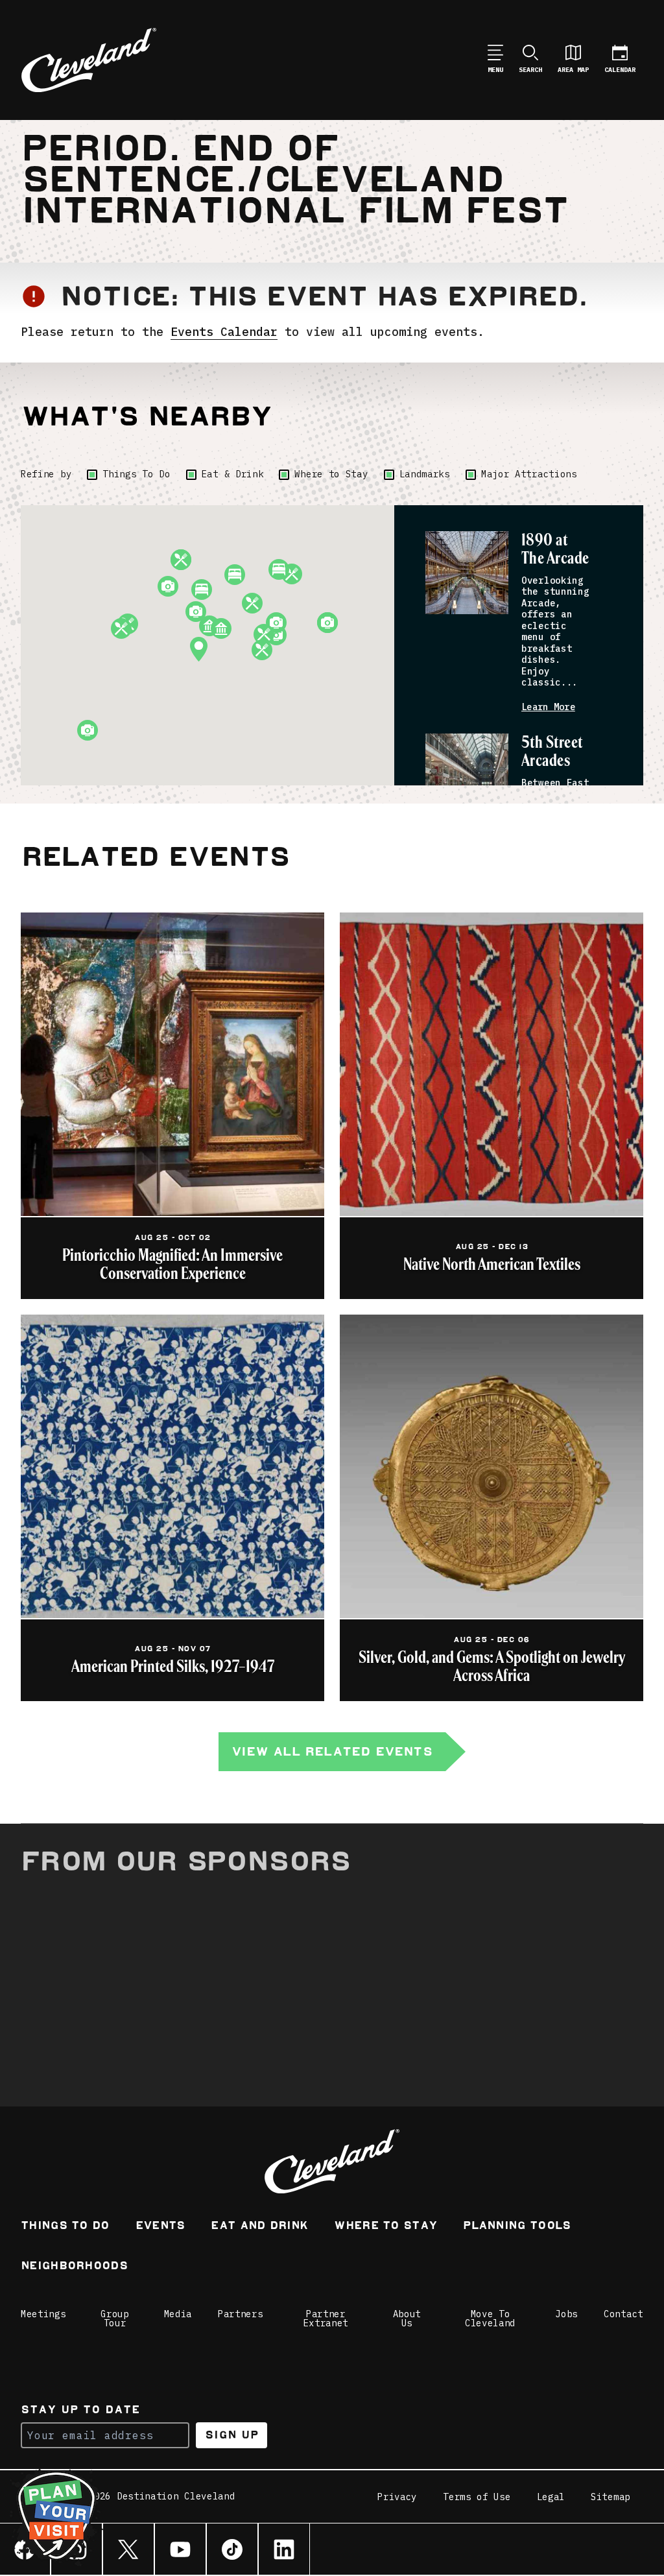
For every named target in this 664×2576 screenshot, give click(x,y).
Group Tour (115, 2319)
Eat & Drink (233, 474)
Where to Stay (331, 474)
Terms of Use (477, 2497)
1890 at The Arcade (555, 550)
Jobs (566, 2314)
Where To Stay (385, 2227)
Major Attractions (529, 474)
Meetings (43, 2314)
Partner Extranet (326, 2319)
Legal (551, 2497)
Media (178, 2314)
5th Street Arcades (552, 752)
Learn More (548, 707)
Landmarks (425, 474)
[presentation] (467, 573)
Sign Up (232, 2435)
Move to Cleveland (490, 2319)
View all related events (332, 1751)
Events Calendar (224, 332)
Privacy (397, 2497)
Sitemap (611, 2497)
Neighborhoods (74, 2267)
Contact (623, 2314)
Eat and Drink (259, 2227)
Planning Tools (517, 2227)
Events (160, 2227)
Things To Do (136, 474)
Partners (241, 2314)
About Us (407, 2319)
